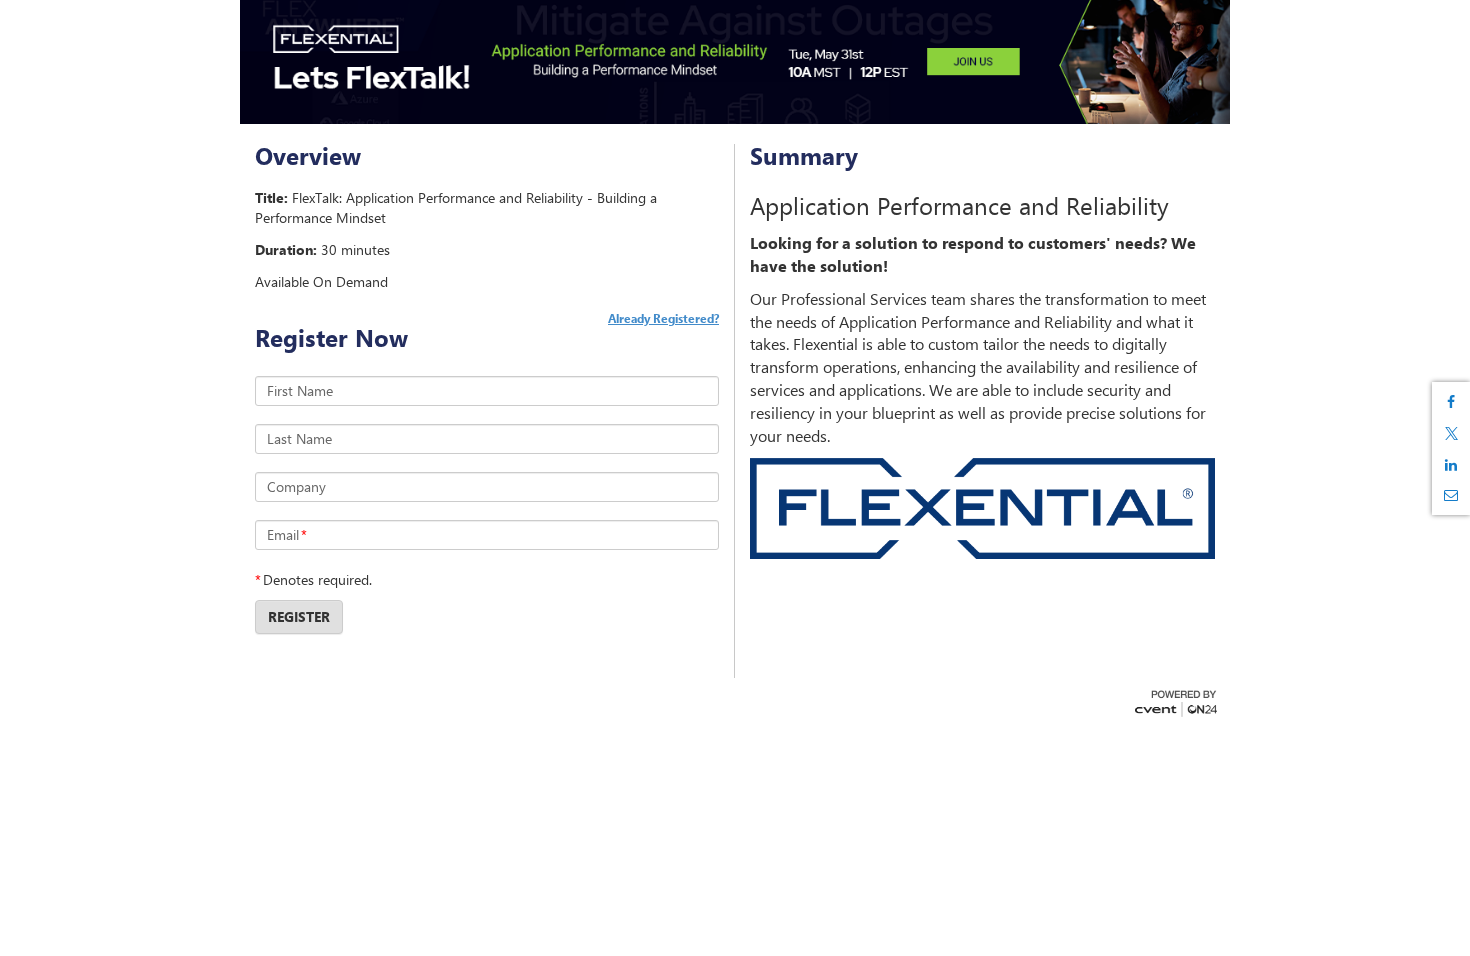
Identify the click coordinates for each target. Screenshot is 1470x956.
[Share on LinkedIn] (1451, 465)
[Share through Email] (1451, 495)
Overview (308, 156)
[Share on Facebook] (1451, 402)
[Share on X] (1451, 433)
